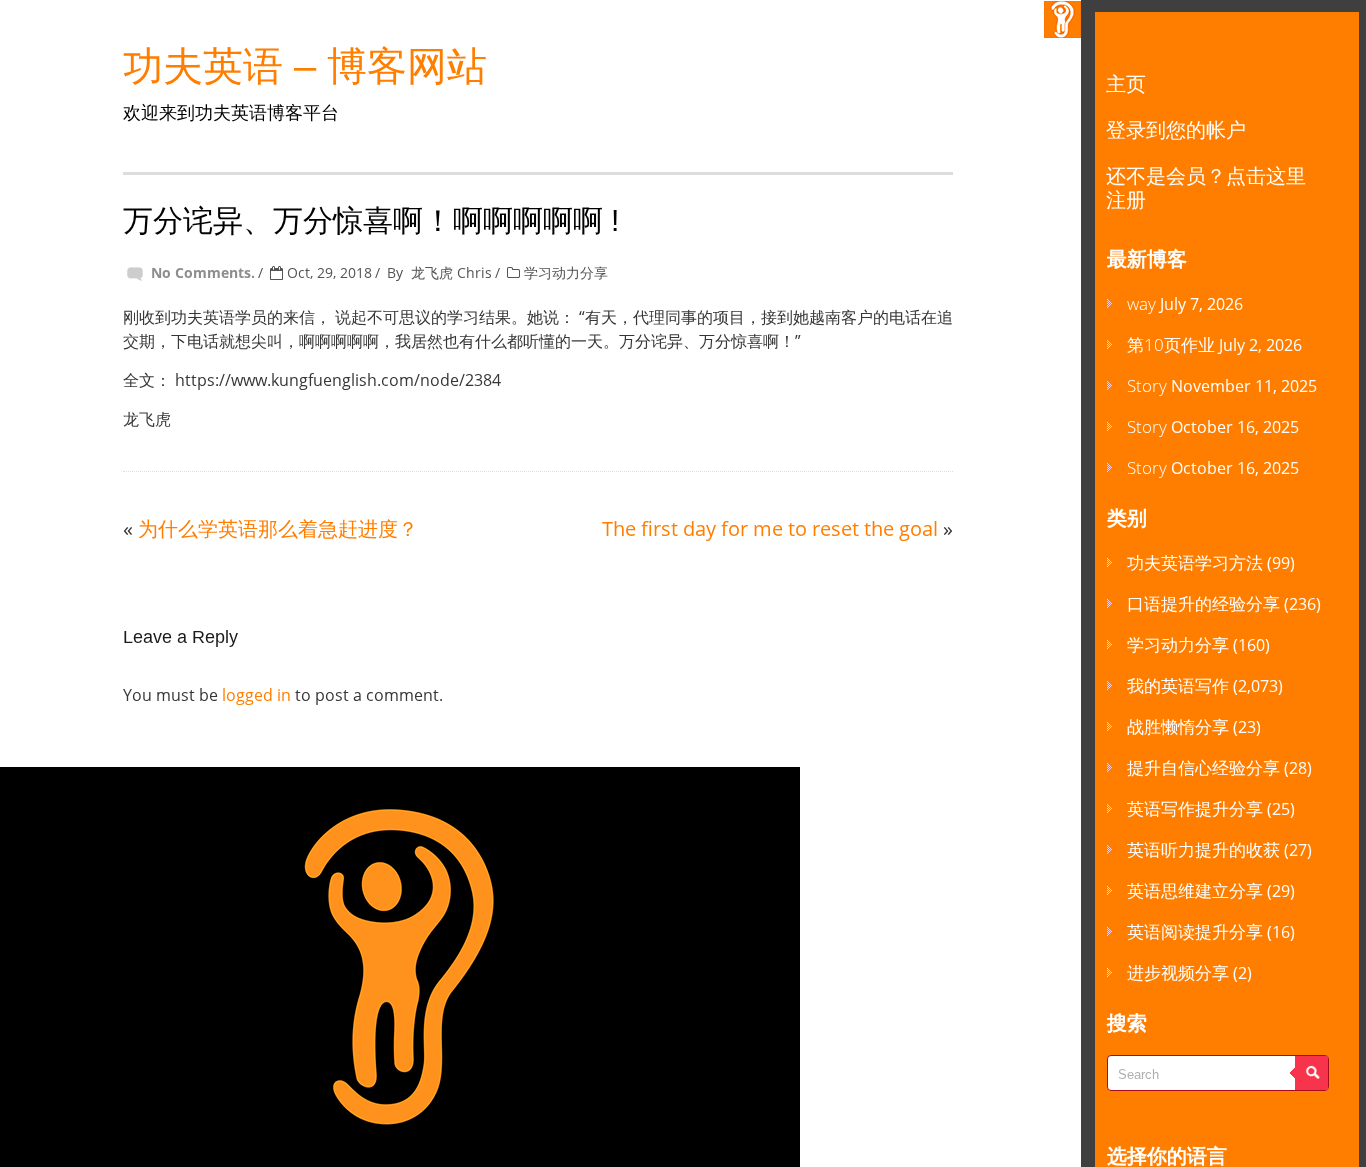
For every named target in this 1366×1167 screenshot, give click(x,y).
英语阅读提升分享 (1195, 931)
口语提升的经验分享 (1203, 603)
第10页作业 (1171, 344)
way (1141, 303)
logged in (256, 695)
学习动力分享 (566, 272)
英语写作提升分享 (1195, 808)
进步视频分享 (1178, 972)
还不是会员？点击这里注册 (1206, 187)
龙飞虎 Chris (451, 272)
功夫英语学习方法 (1195, 562)
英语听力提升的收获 (1203, 849)
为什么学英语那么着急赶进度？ (278, 528)
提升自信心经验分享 (1203, 767)
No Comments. (203, 272)
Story (1147, 385)
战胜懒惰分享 (1178, 726)
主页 (1126, 83)
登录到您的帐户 (1176, 129)
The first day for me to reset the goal (770, 528)
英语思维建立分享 (1195, 890)
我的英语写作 (1178, 685)
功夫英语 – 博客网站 (305, 66)
